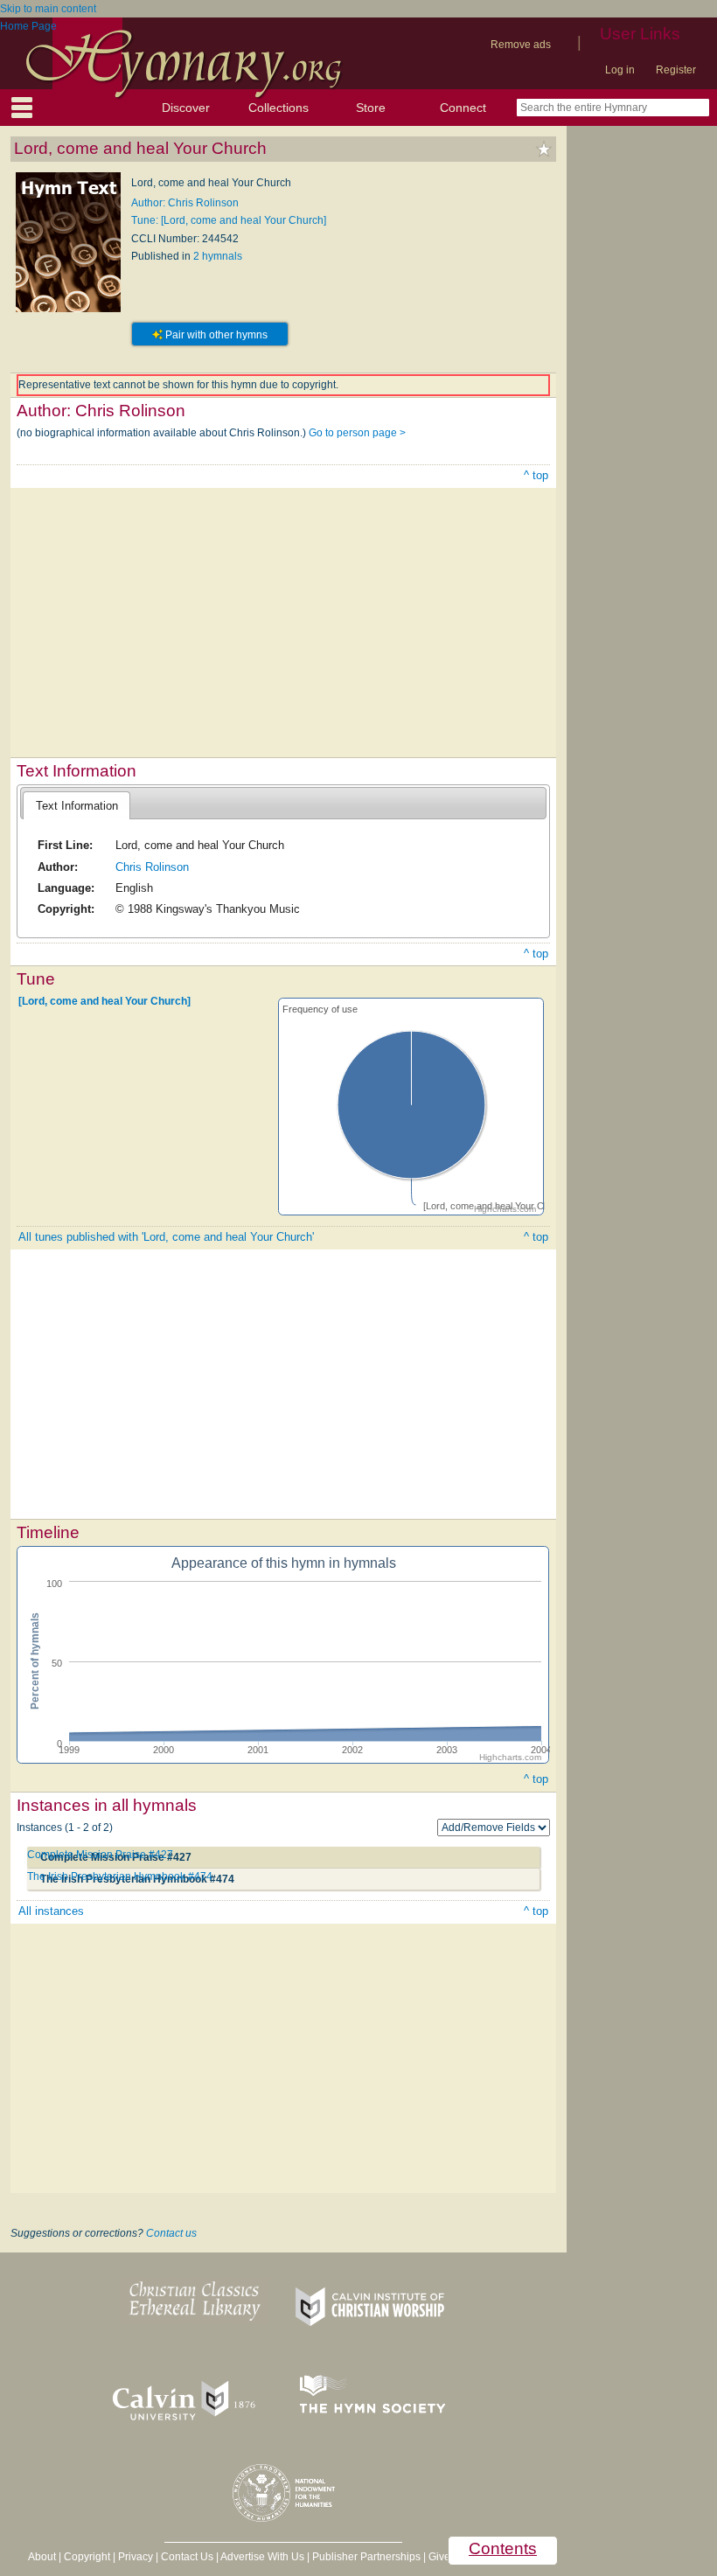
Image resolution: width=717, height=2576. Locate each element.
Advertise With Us (262, 2557)
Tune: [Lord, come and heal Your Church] (229, 220)
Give (439, 2557)
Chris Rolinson (152, 867)
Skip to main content (48, 9)
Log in (620, 70)
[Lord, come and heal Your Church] (104, 1001)
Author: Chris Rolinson (185, 203)
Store (371, 108)
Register (676, 70)
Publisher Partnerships (366, 2557)
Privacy (136, 2557)
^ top (536, 475)
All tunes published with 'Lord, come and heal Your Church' (166, 1237)
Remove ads (521, 45)
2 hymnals (218, 256)
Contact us (171, 2233)
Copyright (87, 2557)
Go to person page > (357, 433)
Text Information (77, 806)
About (42, 2557)
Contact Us (187, 2557)
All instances (51, 1911)
